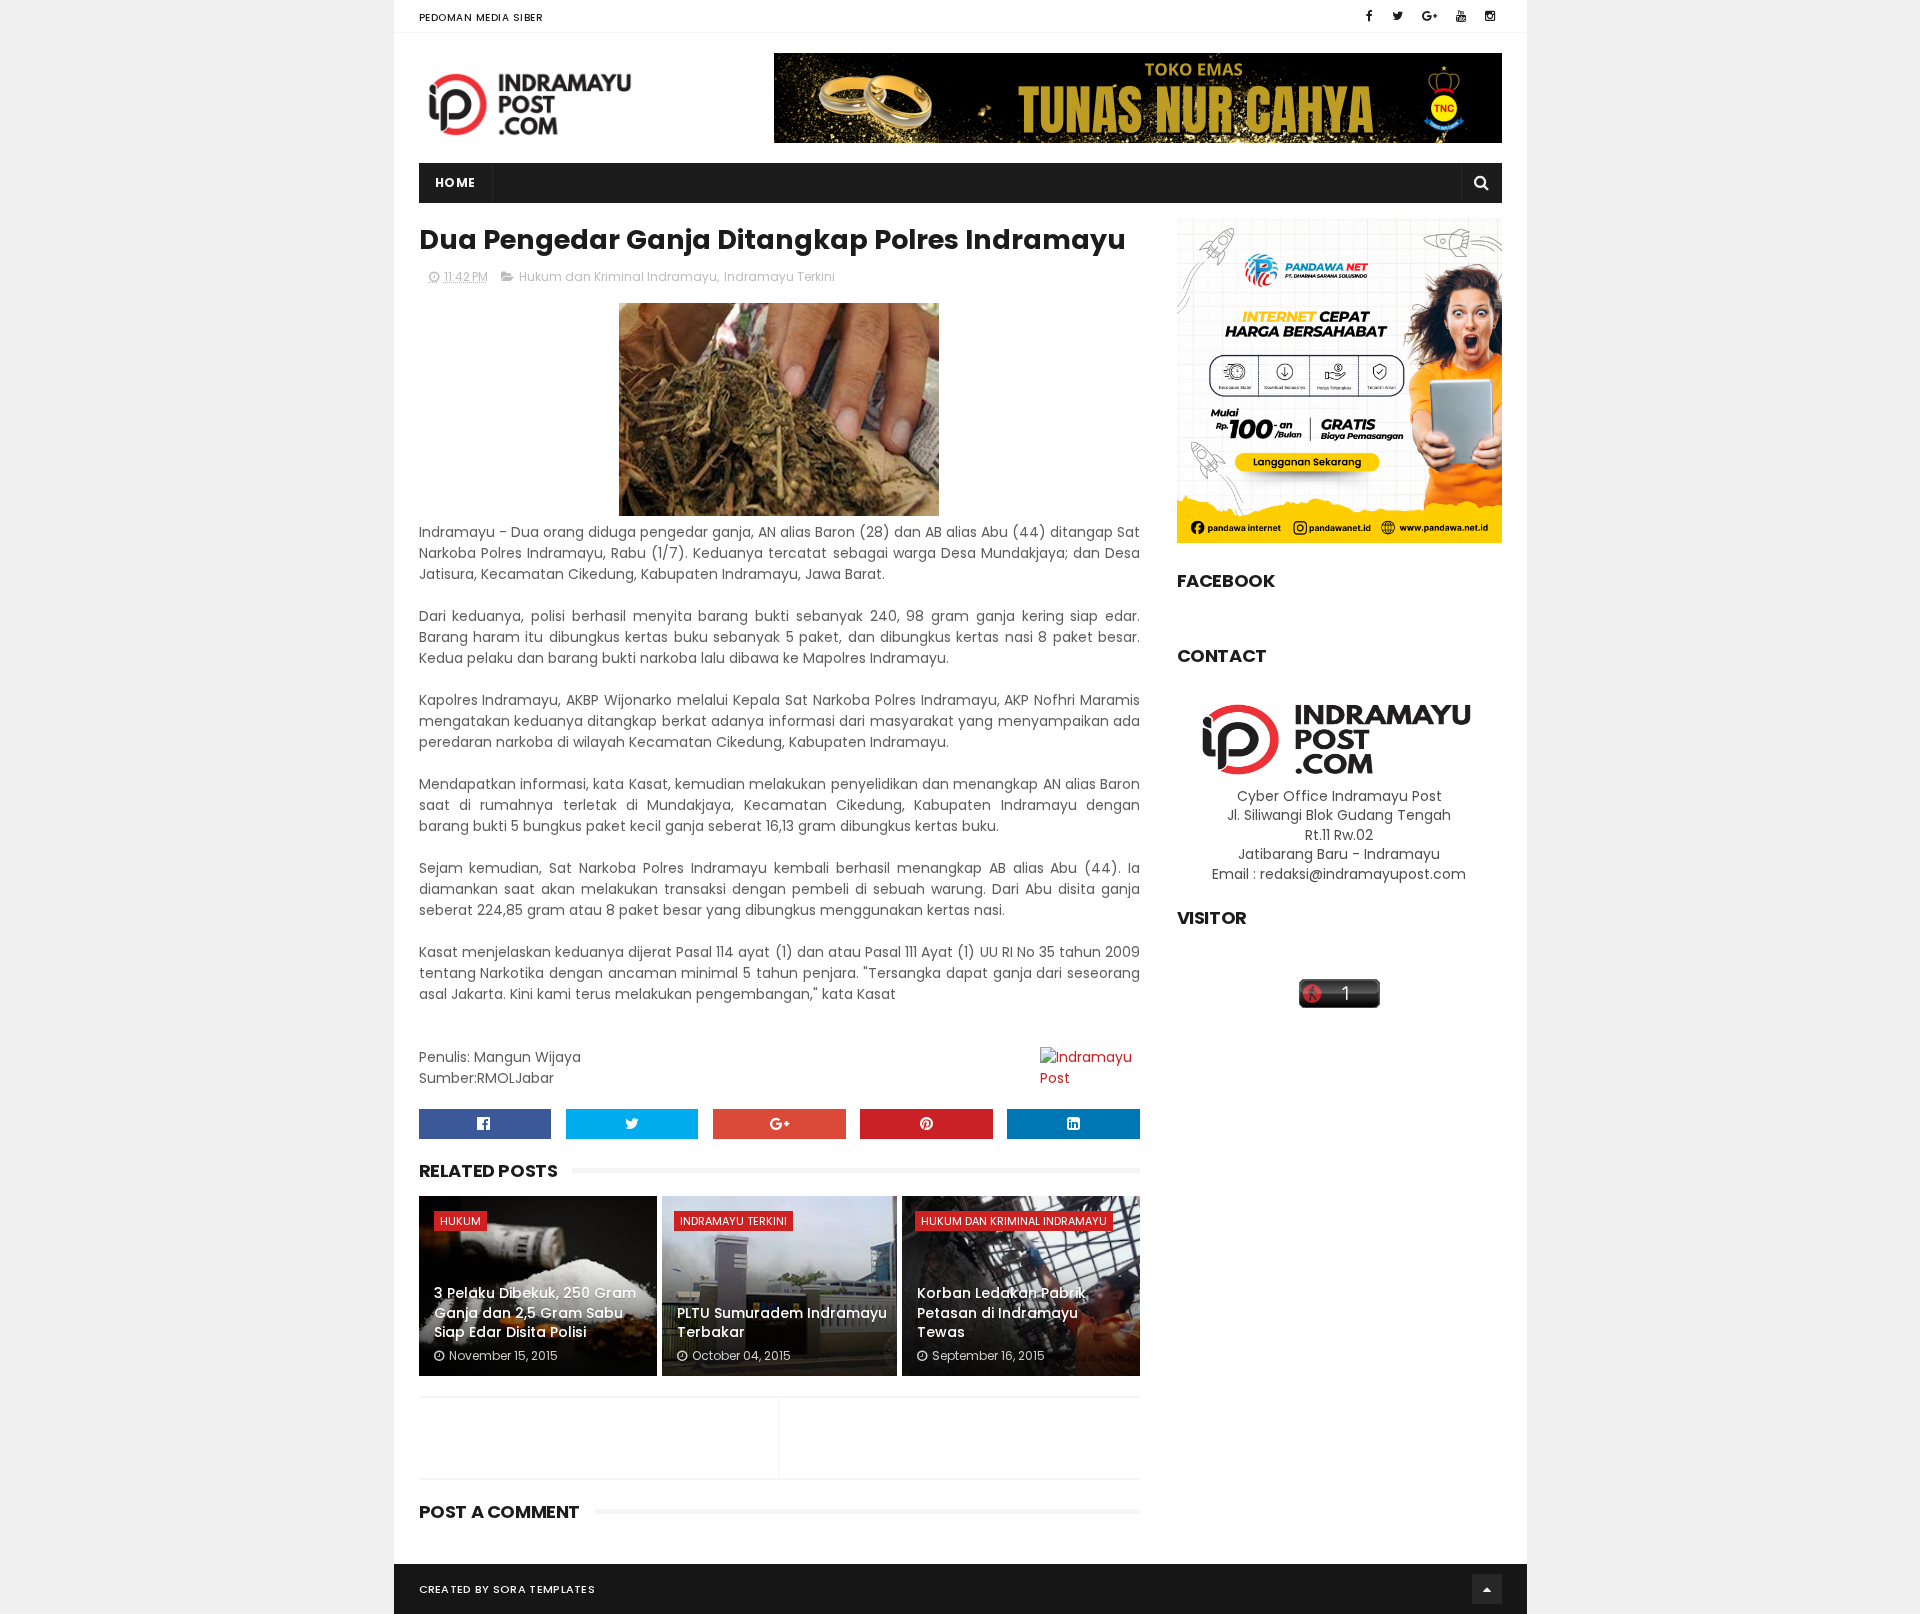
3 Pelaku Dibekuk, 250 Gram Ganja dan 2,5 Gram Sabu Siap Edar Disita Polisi (535, 1312)
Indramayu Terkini (779, 276)
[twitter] (1397, 16)
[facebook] (1369, 16)
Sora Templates (544, 1589)
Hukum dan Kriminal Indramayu (618, 276)
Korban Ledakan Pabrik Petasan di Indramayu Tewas (1001, 1312)
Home (455, 182)
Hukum (460, 1221)
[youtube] (1461, 16)
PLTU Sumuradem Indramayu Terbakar (782, 1323)
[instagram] (1490, 16)
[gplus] (1429, 16)
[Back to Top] (1487, 1589)
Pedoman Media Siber (481, 17)
